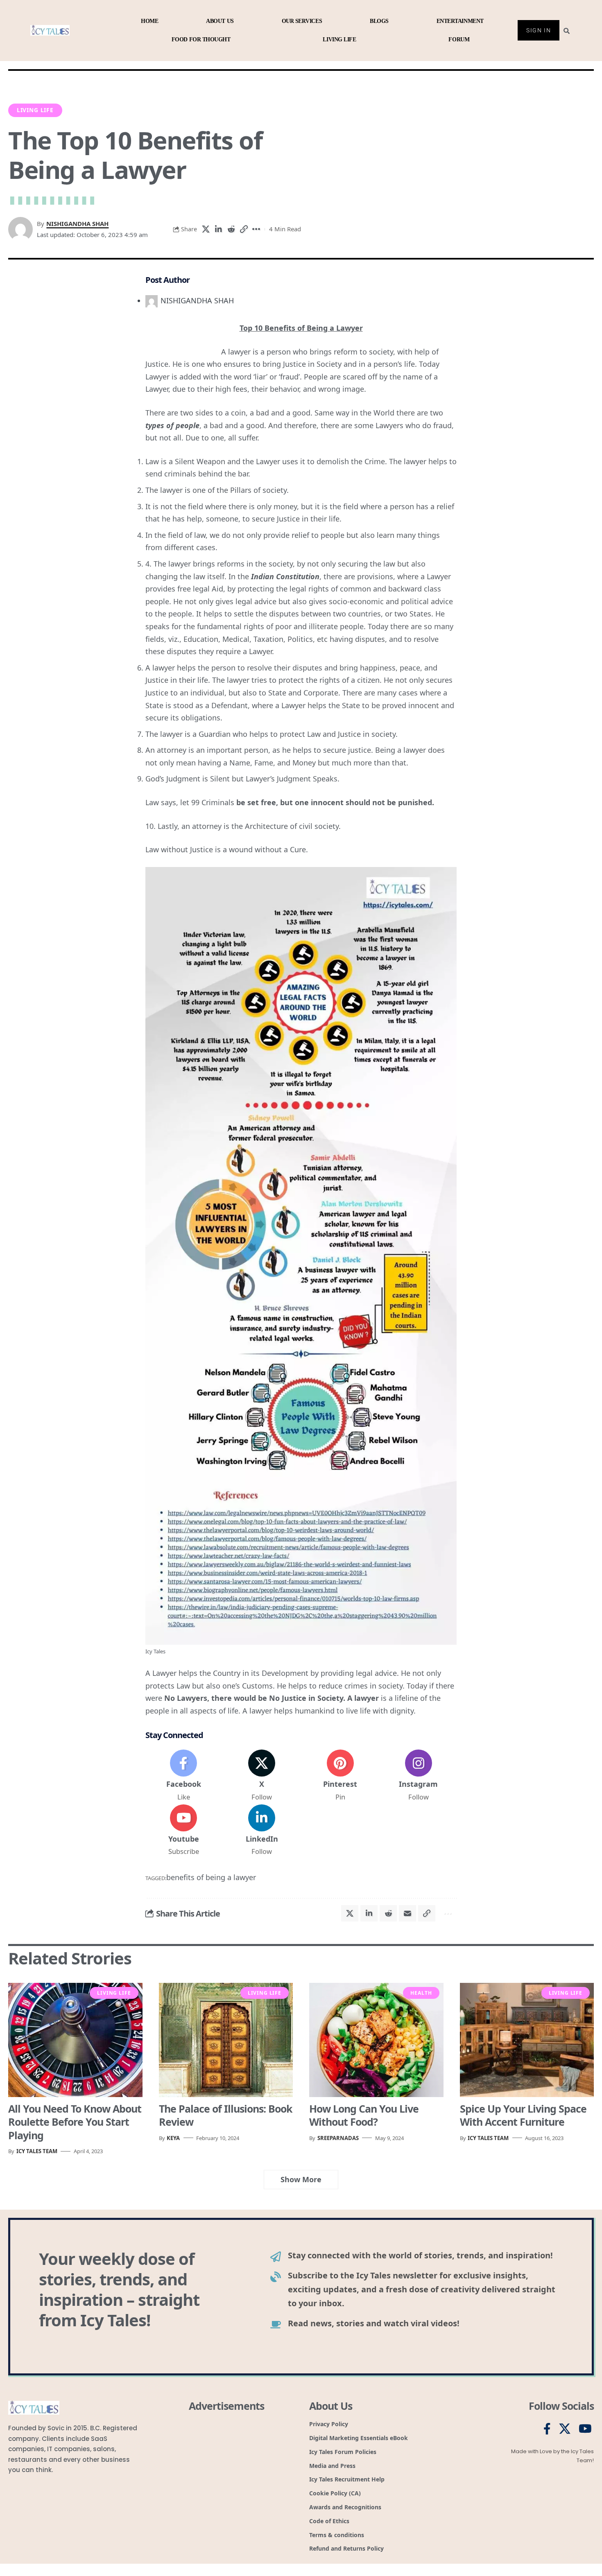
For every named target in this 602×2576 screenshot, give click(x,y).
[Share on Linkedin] (218, 229)
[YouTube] (585, 2429)
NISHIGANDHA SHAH (77, 224)
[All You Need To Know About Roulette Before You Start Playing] (75, 2040)
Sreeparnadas (338, 2138)
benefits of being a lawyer (211, 1877)
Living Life (35, 110)
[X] (262, 1776)
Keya (173, 2138)
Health (421, 1993)
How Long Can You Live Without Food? (364, 2115)
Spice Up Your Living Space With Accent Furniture (523, 2115)
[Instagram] (419, 1776)
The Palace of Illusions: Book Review (226, 2115)
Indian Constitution (285, 576)
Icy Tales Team (37, 2151)
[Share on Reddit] (231, 229)
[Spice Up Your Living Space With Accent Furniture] (527, 2040)
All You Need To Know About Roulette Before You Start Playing (75, 2122)
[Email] (407, 1913)
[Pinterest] (340, 1776)
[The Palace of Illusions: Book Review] (226, 2040)
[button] (244, 229)
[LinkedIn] (262, 1831)
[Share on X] (206, 229)
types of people (172, 425)
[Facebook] (183, 1776)
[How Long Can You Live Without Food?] (376, 2040)
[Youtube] (183, 1831)
